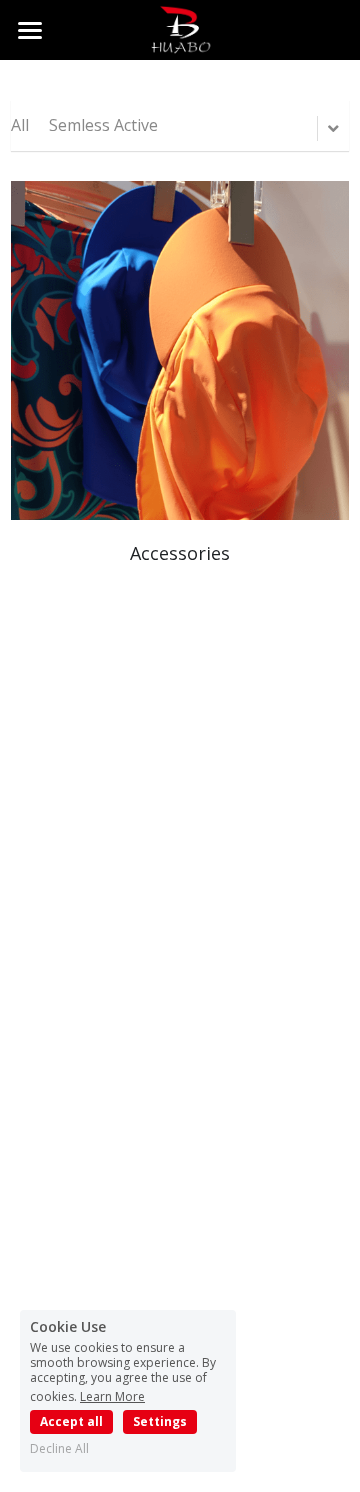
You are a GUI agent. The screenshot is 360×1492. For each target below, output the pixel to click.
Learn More (112, 1395)
